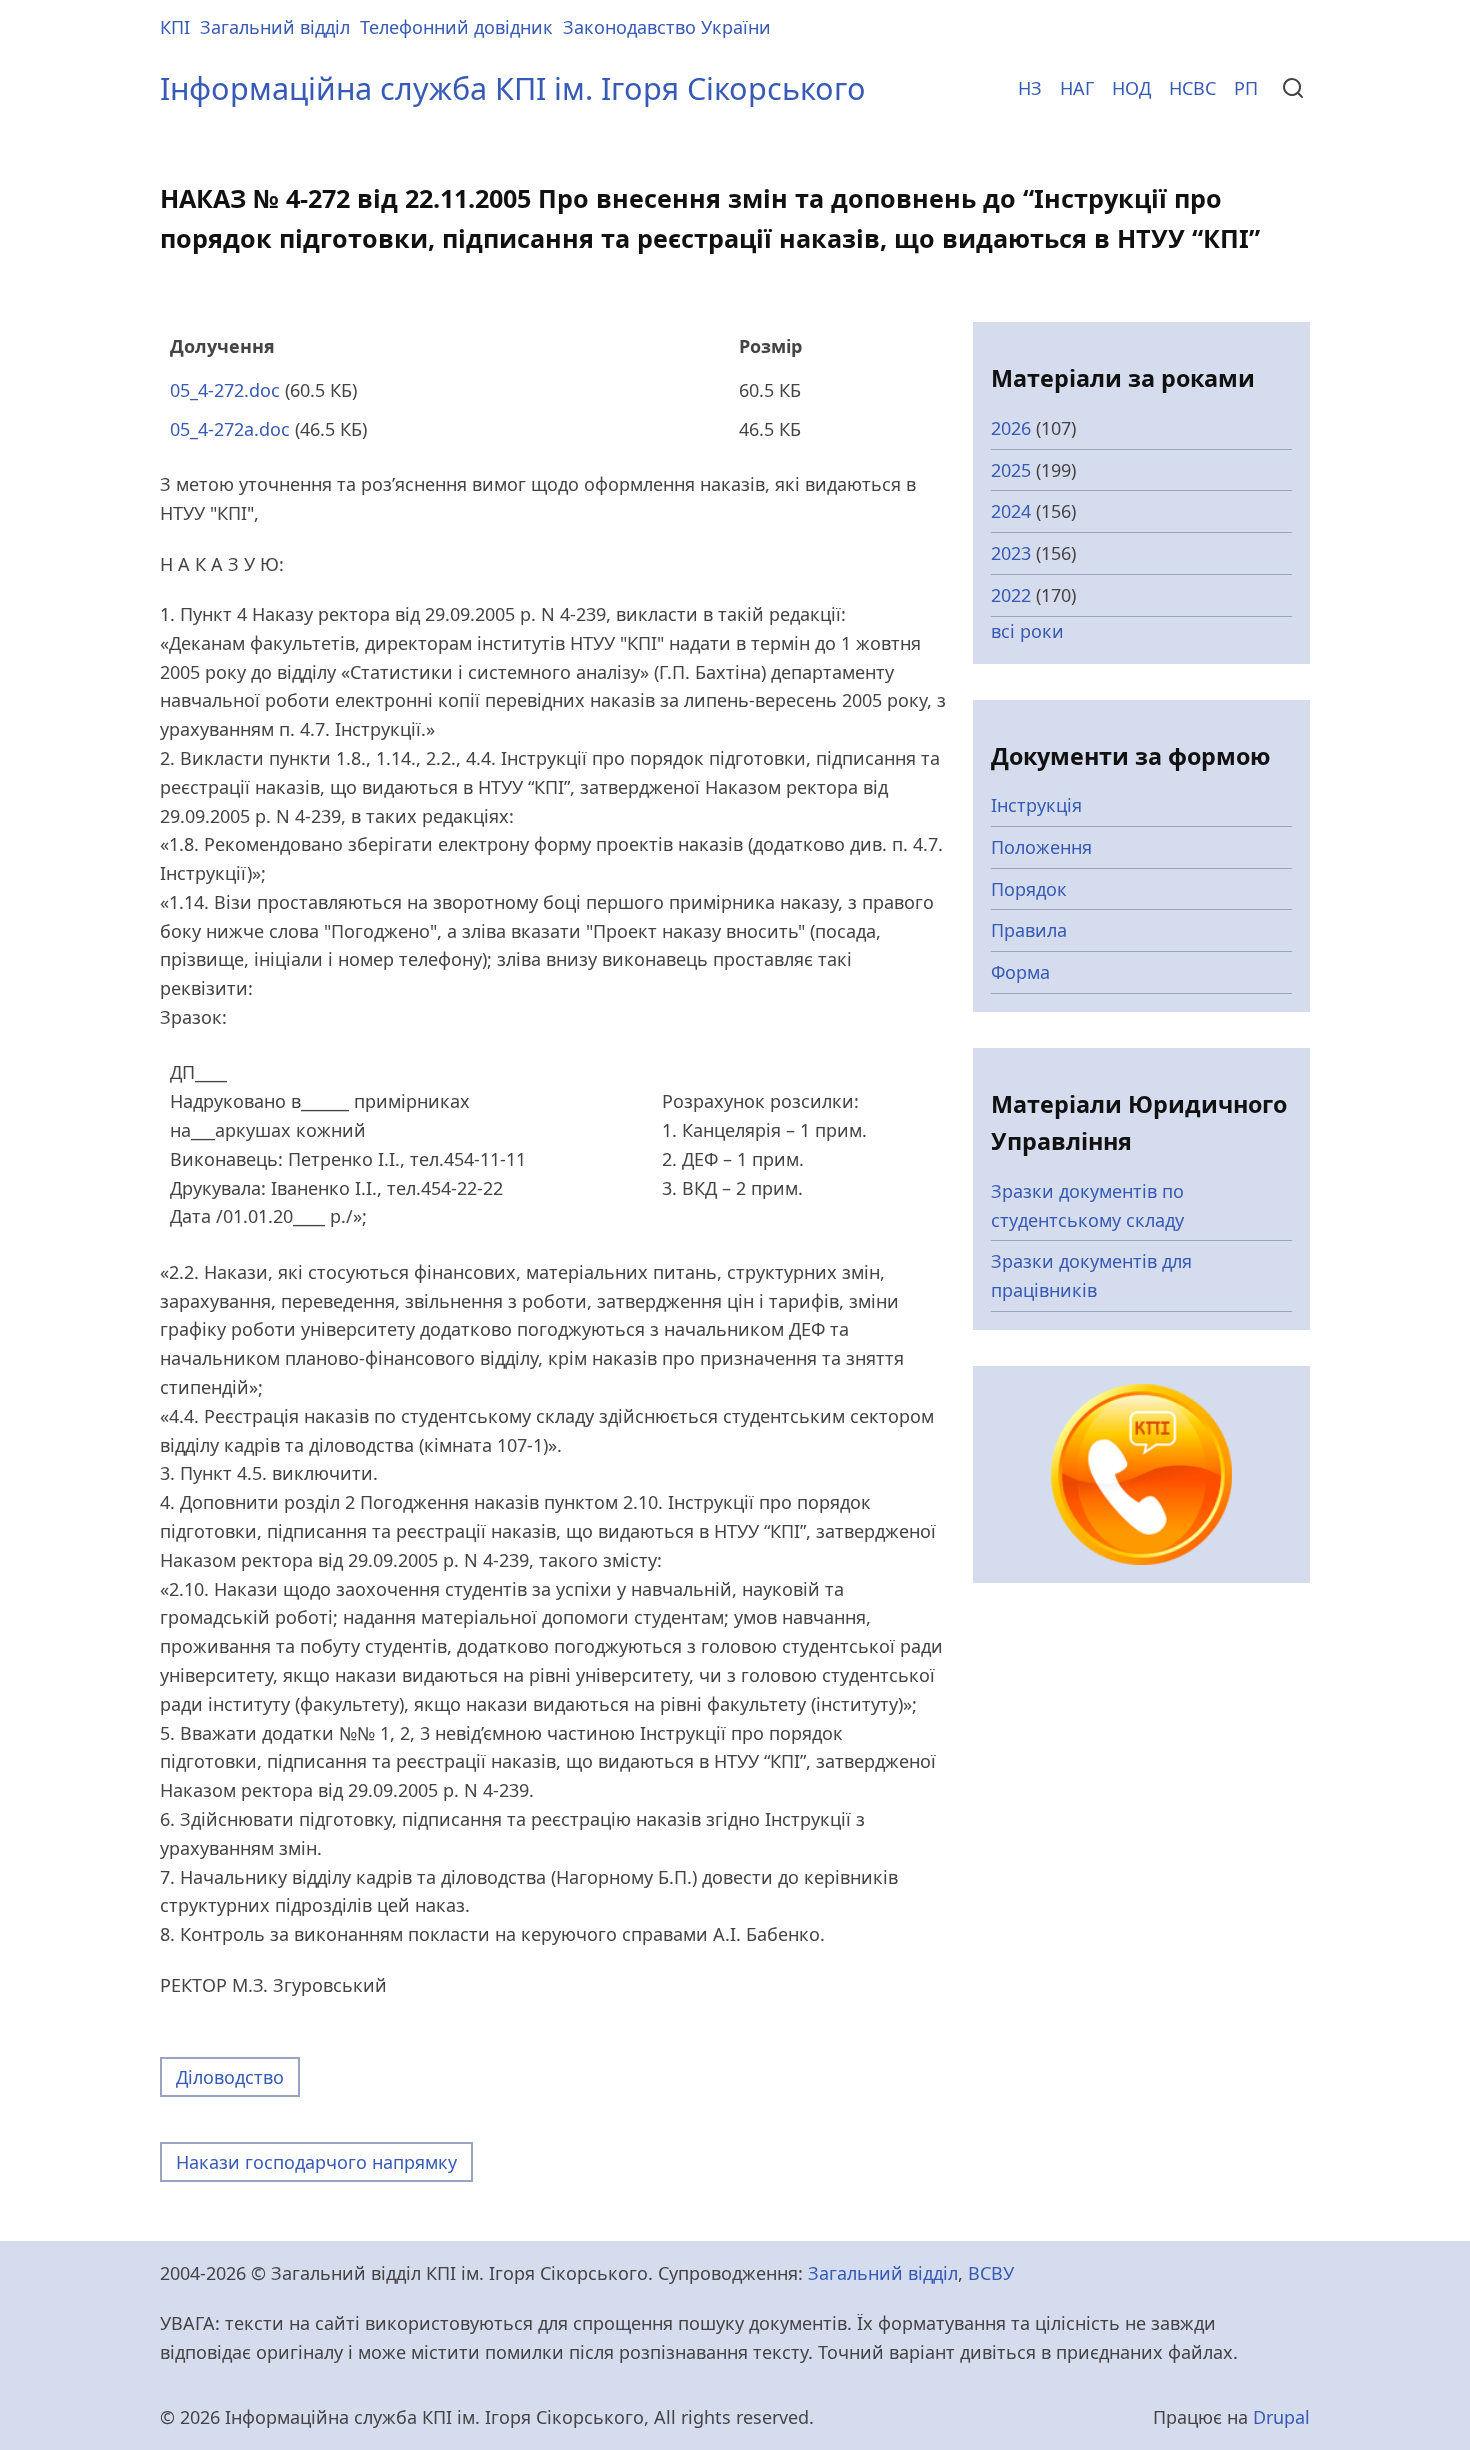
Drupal (1281, 2417)
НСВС (1192, 88)
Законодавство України (667, 27)
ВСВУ (991, 2273)
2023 (1011, 553)
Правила (1029, 930)
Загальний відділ (275, 27)
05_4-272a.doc (230, 429)
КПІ (175, 27)
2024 (1011, 511)
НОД (1131, 88)
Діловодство (230, 2077)
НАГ (1077, 88)
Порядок (1029, 889)
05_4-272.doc (225, 390)
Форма (1020, 972)
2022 (1011, 595)
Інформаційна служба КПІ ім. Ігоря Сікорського (513, 88)
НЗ (1030, 88)
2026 (1011, 428)
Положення (1041, 847)
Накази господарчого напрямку (316, 2162)
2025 (1011, 470)
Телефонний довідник (456, 27)
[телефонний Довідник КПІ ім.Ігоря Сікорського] (1141, 1472)
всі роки (1027, 631)
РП (1246, 88)
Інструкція (1036, 805)
